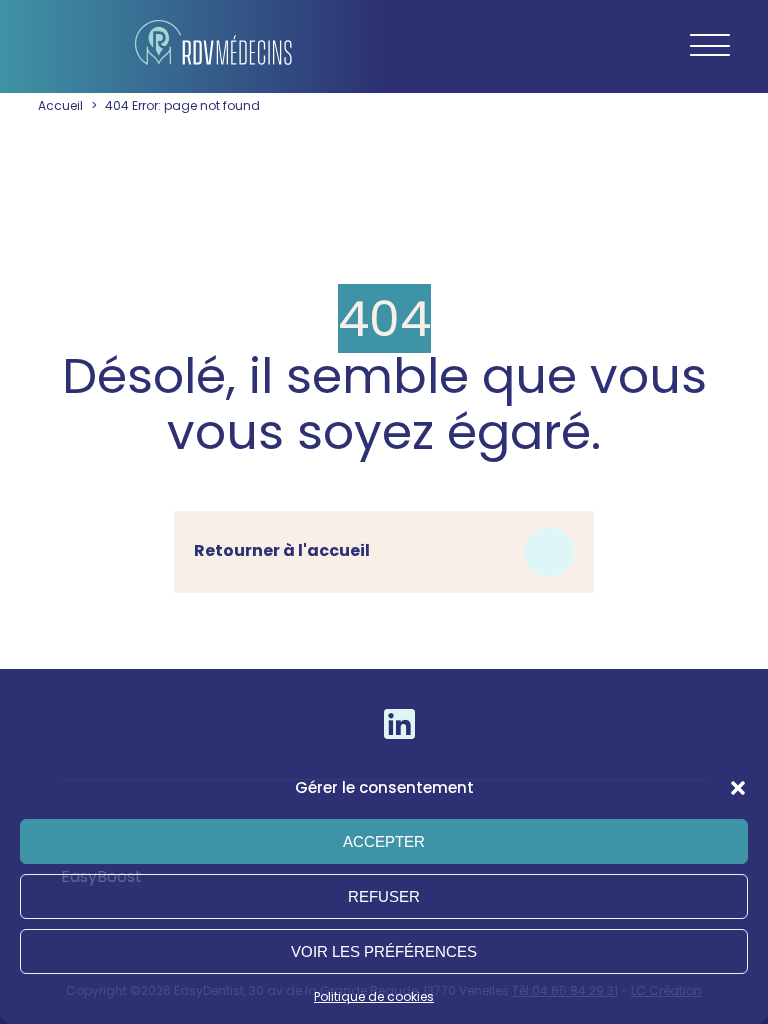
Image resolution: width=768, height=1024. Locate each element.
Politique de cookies (374, 996)
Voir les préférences (384, 951)
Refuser (384, 896)
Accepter (384, 841)
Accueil (60, 105)
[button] (738, 788)
